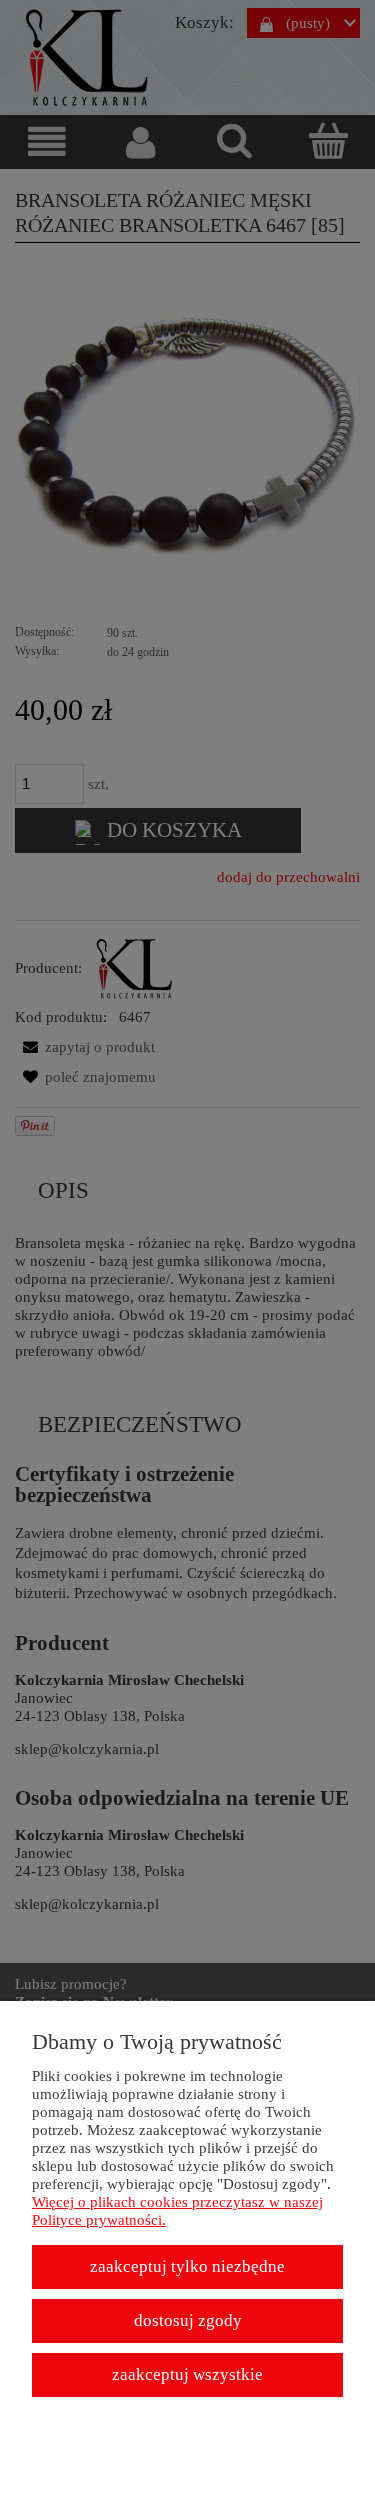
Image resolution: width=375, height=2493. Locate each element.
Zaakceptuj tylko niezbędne (187, 2266)
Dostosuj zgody (188, 2320)
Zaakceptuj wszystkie (187, 2374)
